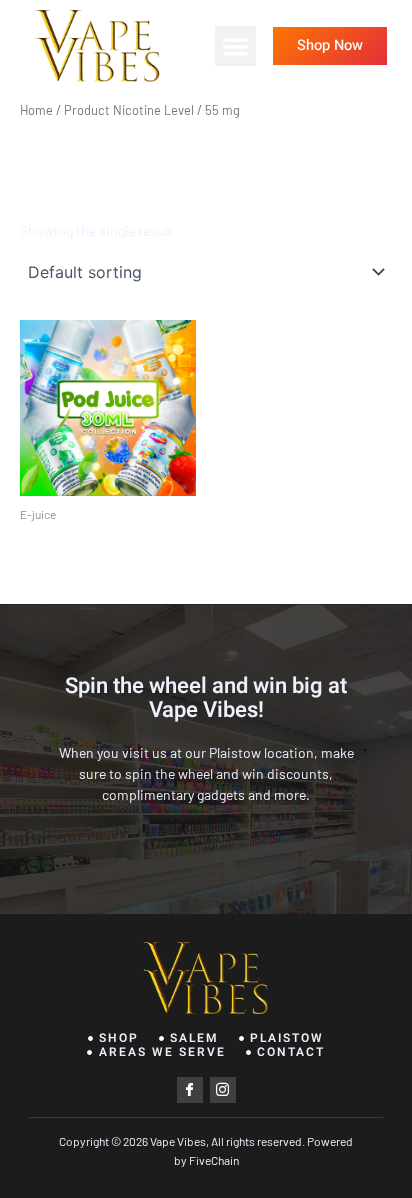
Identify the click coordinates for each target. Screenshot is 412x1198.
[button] (235, 46)
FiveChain (213, 1160)
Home (36, 110)
